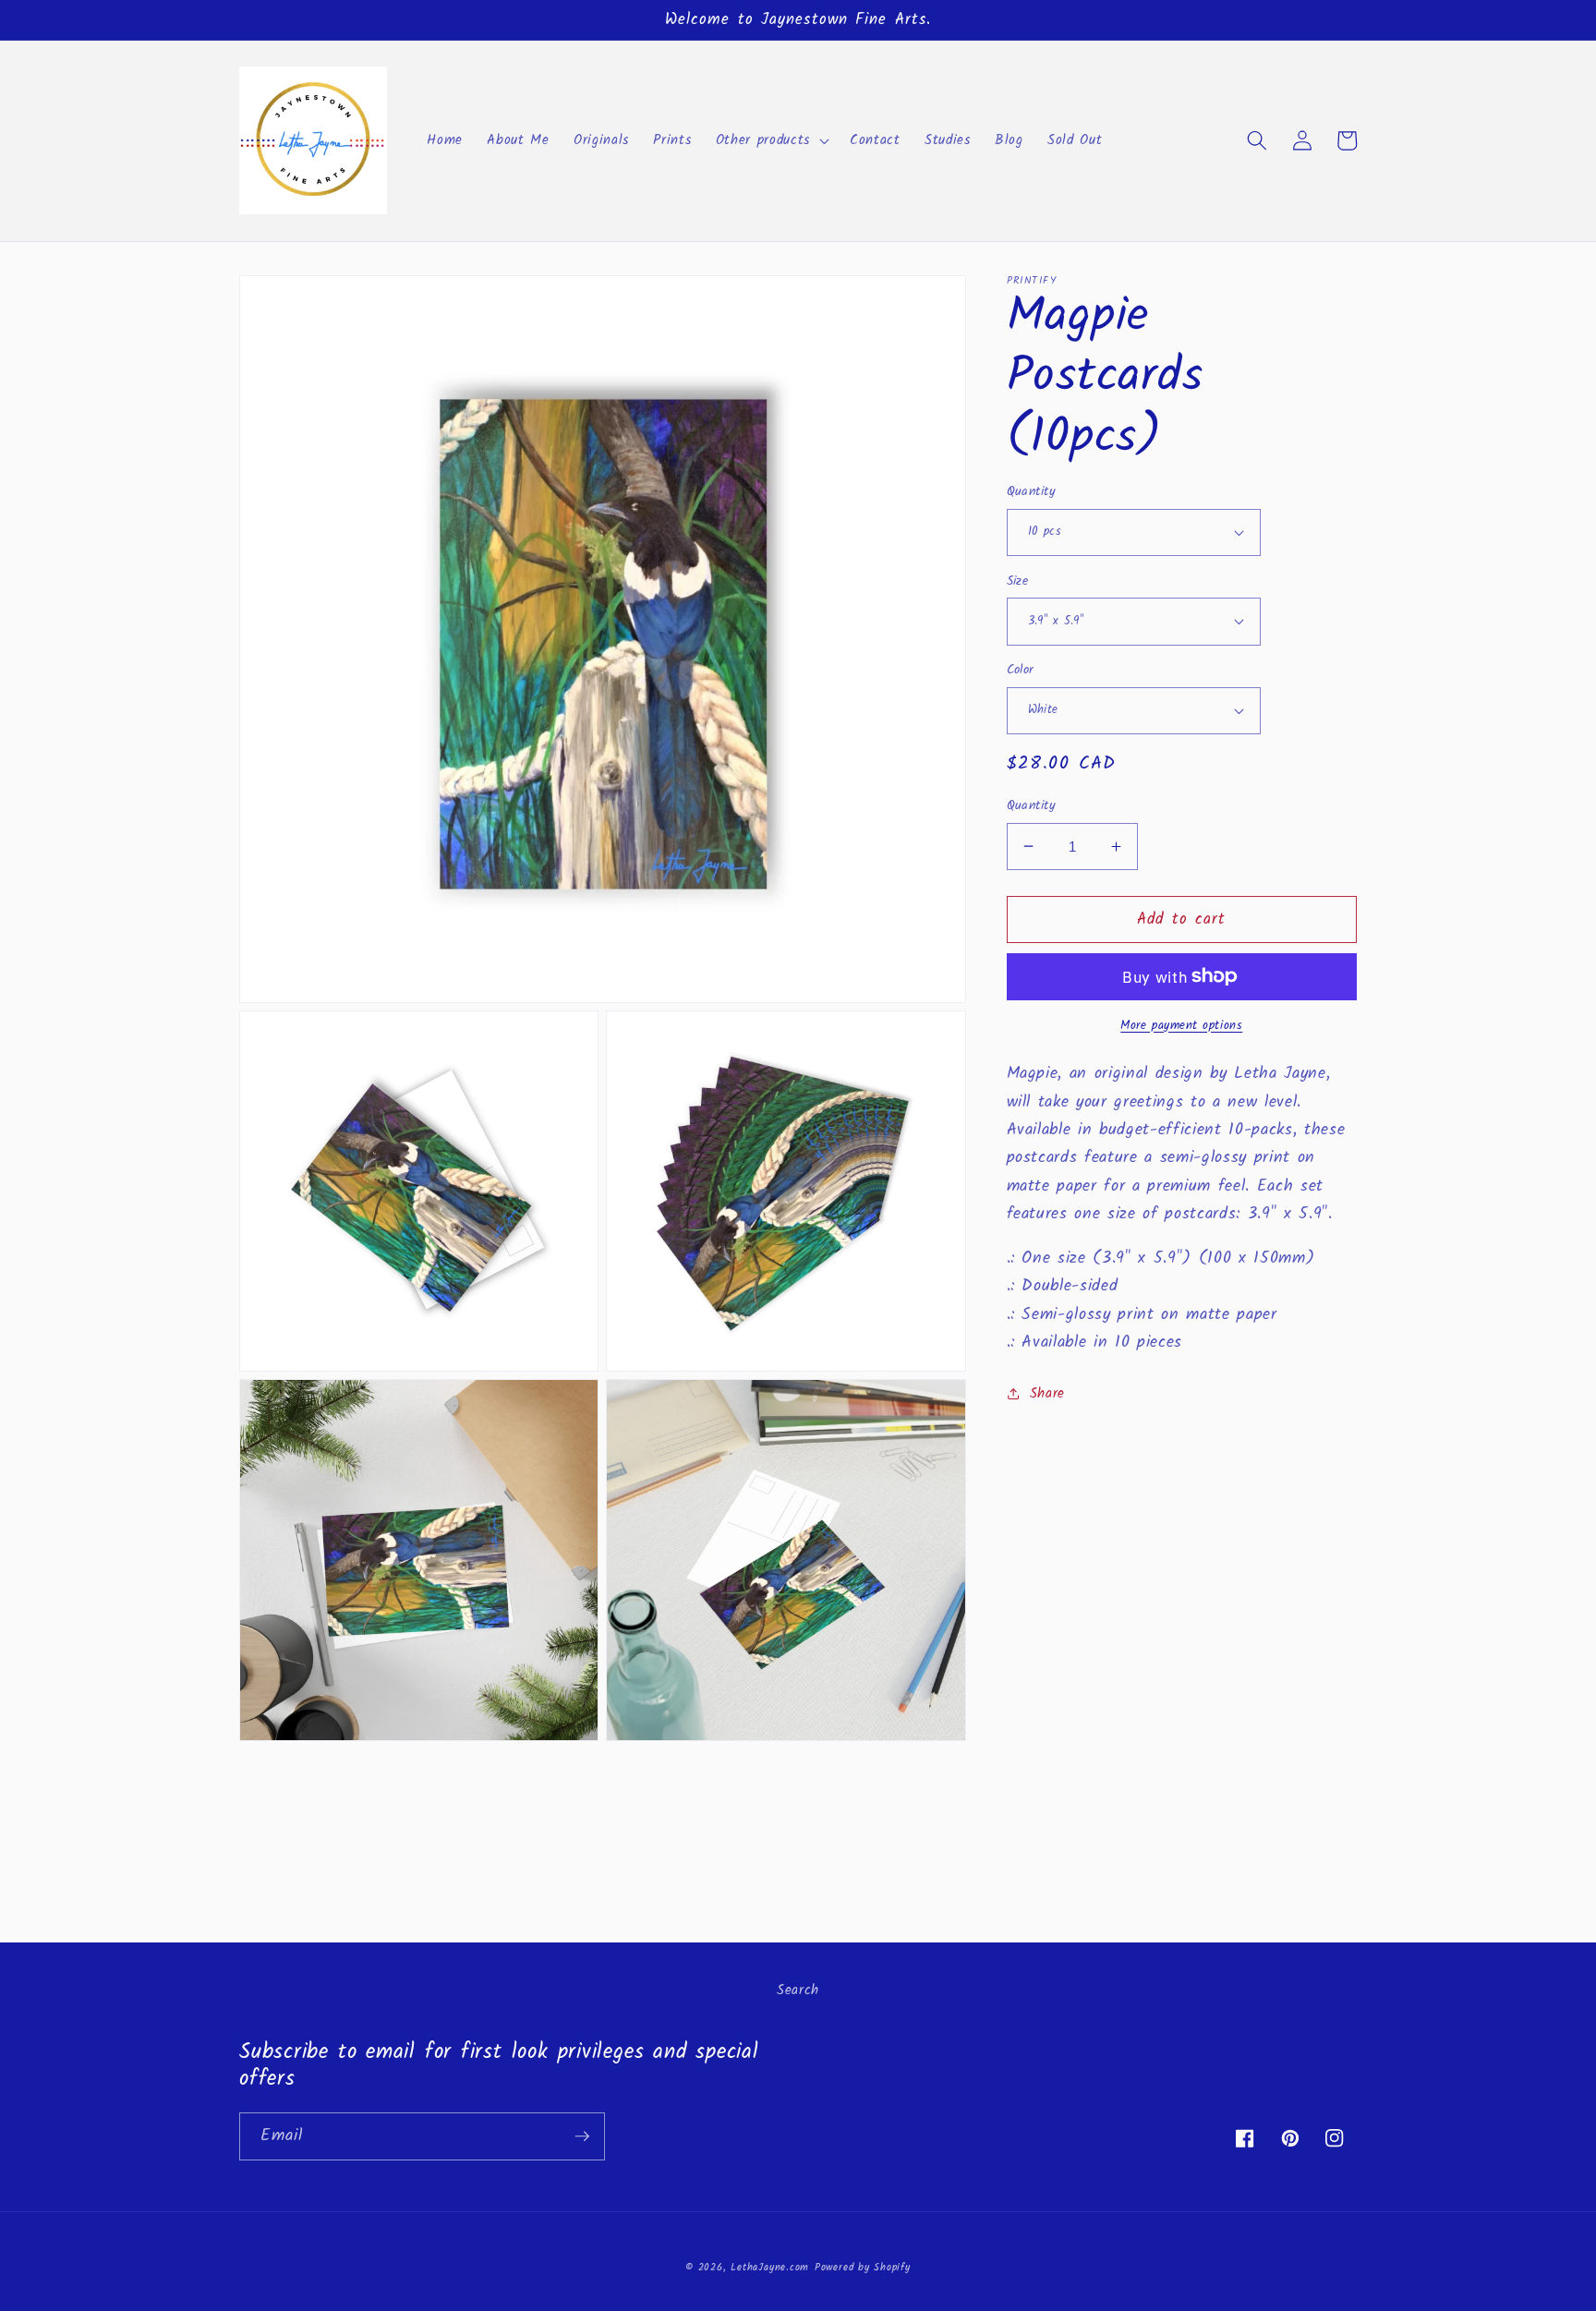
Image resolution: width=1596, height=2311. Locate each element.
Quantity (1032, 493)
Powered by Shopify (863, 2268)
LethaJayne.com (770, 2268)
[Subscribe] (582, 2136)
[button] (771, 140)
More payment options (1181, 1025)
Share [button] (1047, 1394)
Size (1018, 581)
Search (798, 1990)
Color (1021, 671)
